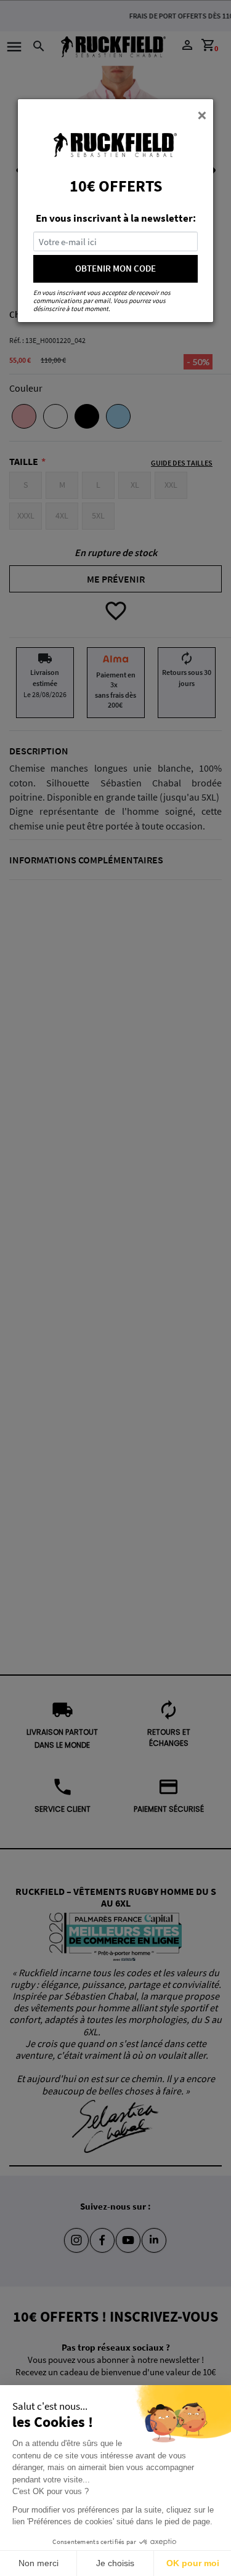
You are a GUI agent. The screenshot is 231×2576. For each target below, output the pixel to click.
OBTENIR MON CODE (115, 268)
